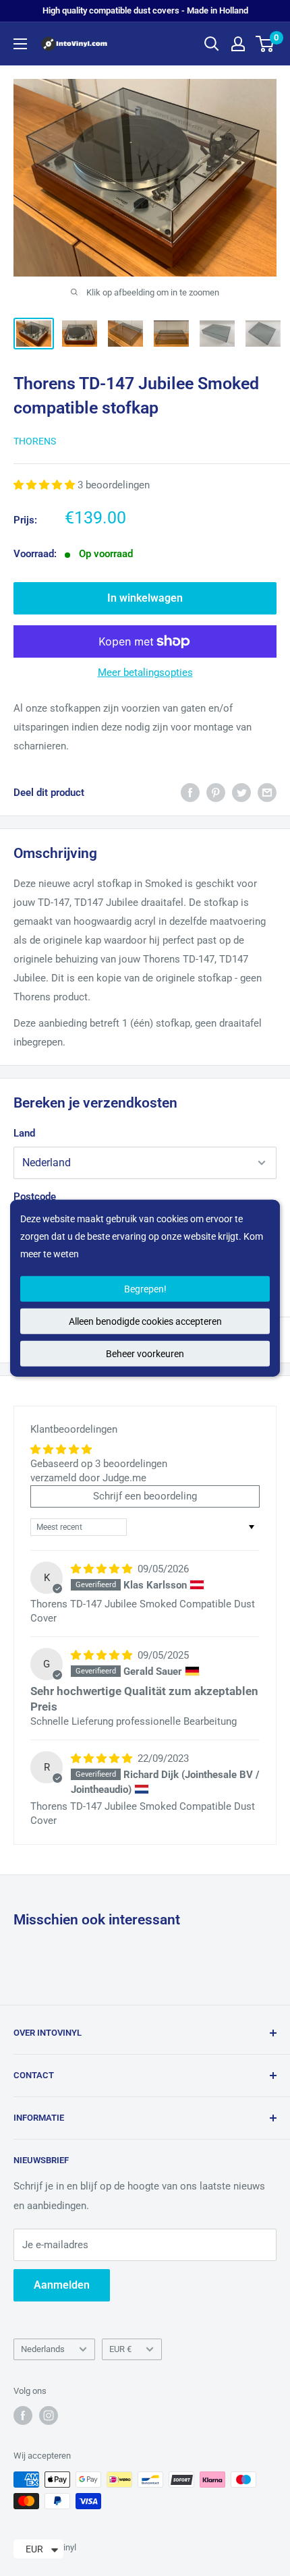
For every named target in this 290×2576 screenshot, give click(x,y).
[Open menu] (20, 44)
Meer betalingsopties (145, 672)
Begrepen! (145, 1289)
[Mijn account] (238, 44)
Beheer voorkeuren (145, 1354)
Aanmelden (62, 2285)
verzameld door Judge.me (88, 1478)
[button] (46, 485)
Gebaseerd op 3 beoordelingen (99, 1464)
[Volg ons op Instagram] (49, 2415)
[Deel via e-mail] (267, 792)
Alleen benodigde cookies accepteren (145, 1321)
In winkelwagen (145, 598)
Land (24, 1133)
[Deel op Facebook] (190, 792)
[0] (265, 44)
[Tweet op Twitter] (241, 792)
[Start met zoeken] (212, 44)
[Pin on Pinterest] (216, 792)
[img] (103, 1569)
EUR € (120, 2349)
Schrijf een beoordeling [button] (145, 1496)
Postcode (35, 1197)
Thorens (35, 441)
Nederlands (43, 2349)
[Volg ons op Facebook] (23, 2415)
